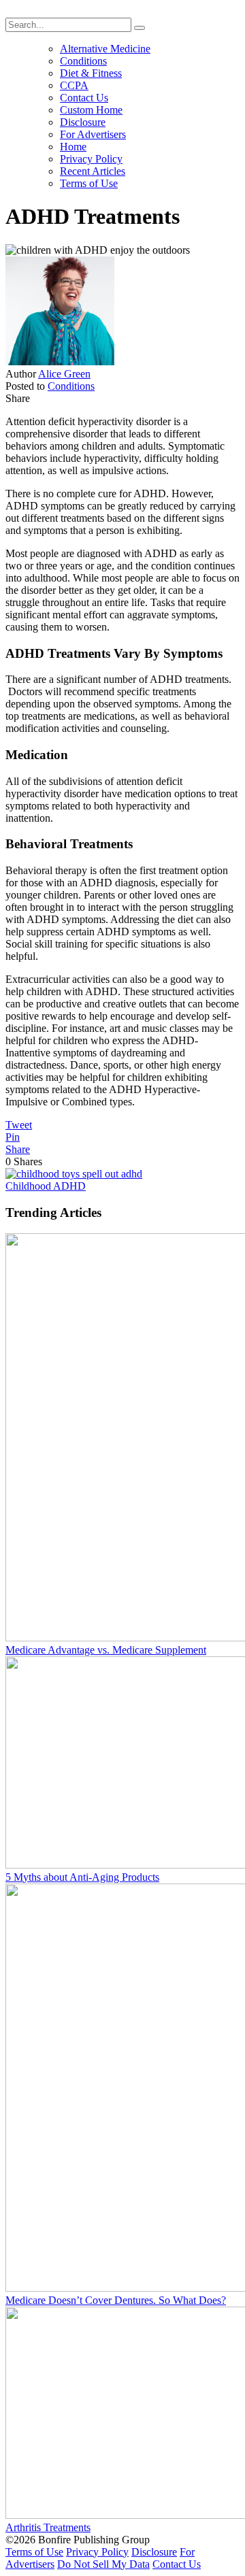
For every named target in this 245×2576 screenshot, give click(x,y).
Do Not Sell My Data (103, 2564)
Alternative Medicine (105, 49)
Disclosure (83, 122)
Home (73, 147)
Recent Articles (93, 171)
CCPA (74, 85)
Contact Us (84, 98)
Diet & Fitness (91, 73)
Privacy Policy (91, 159)
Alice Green (64, 374)
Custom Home (91, 110)
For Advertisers (93, 134)
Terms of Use (89, 183)
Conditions (83, 61)
